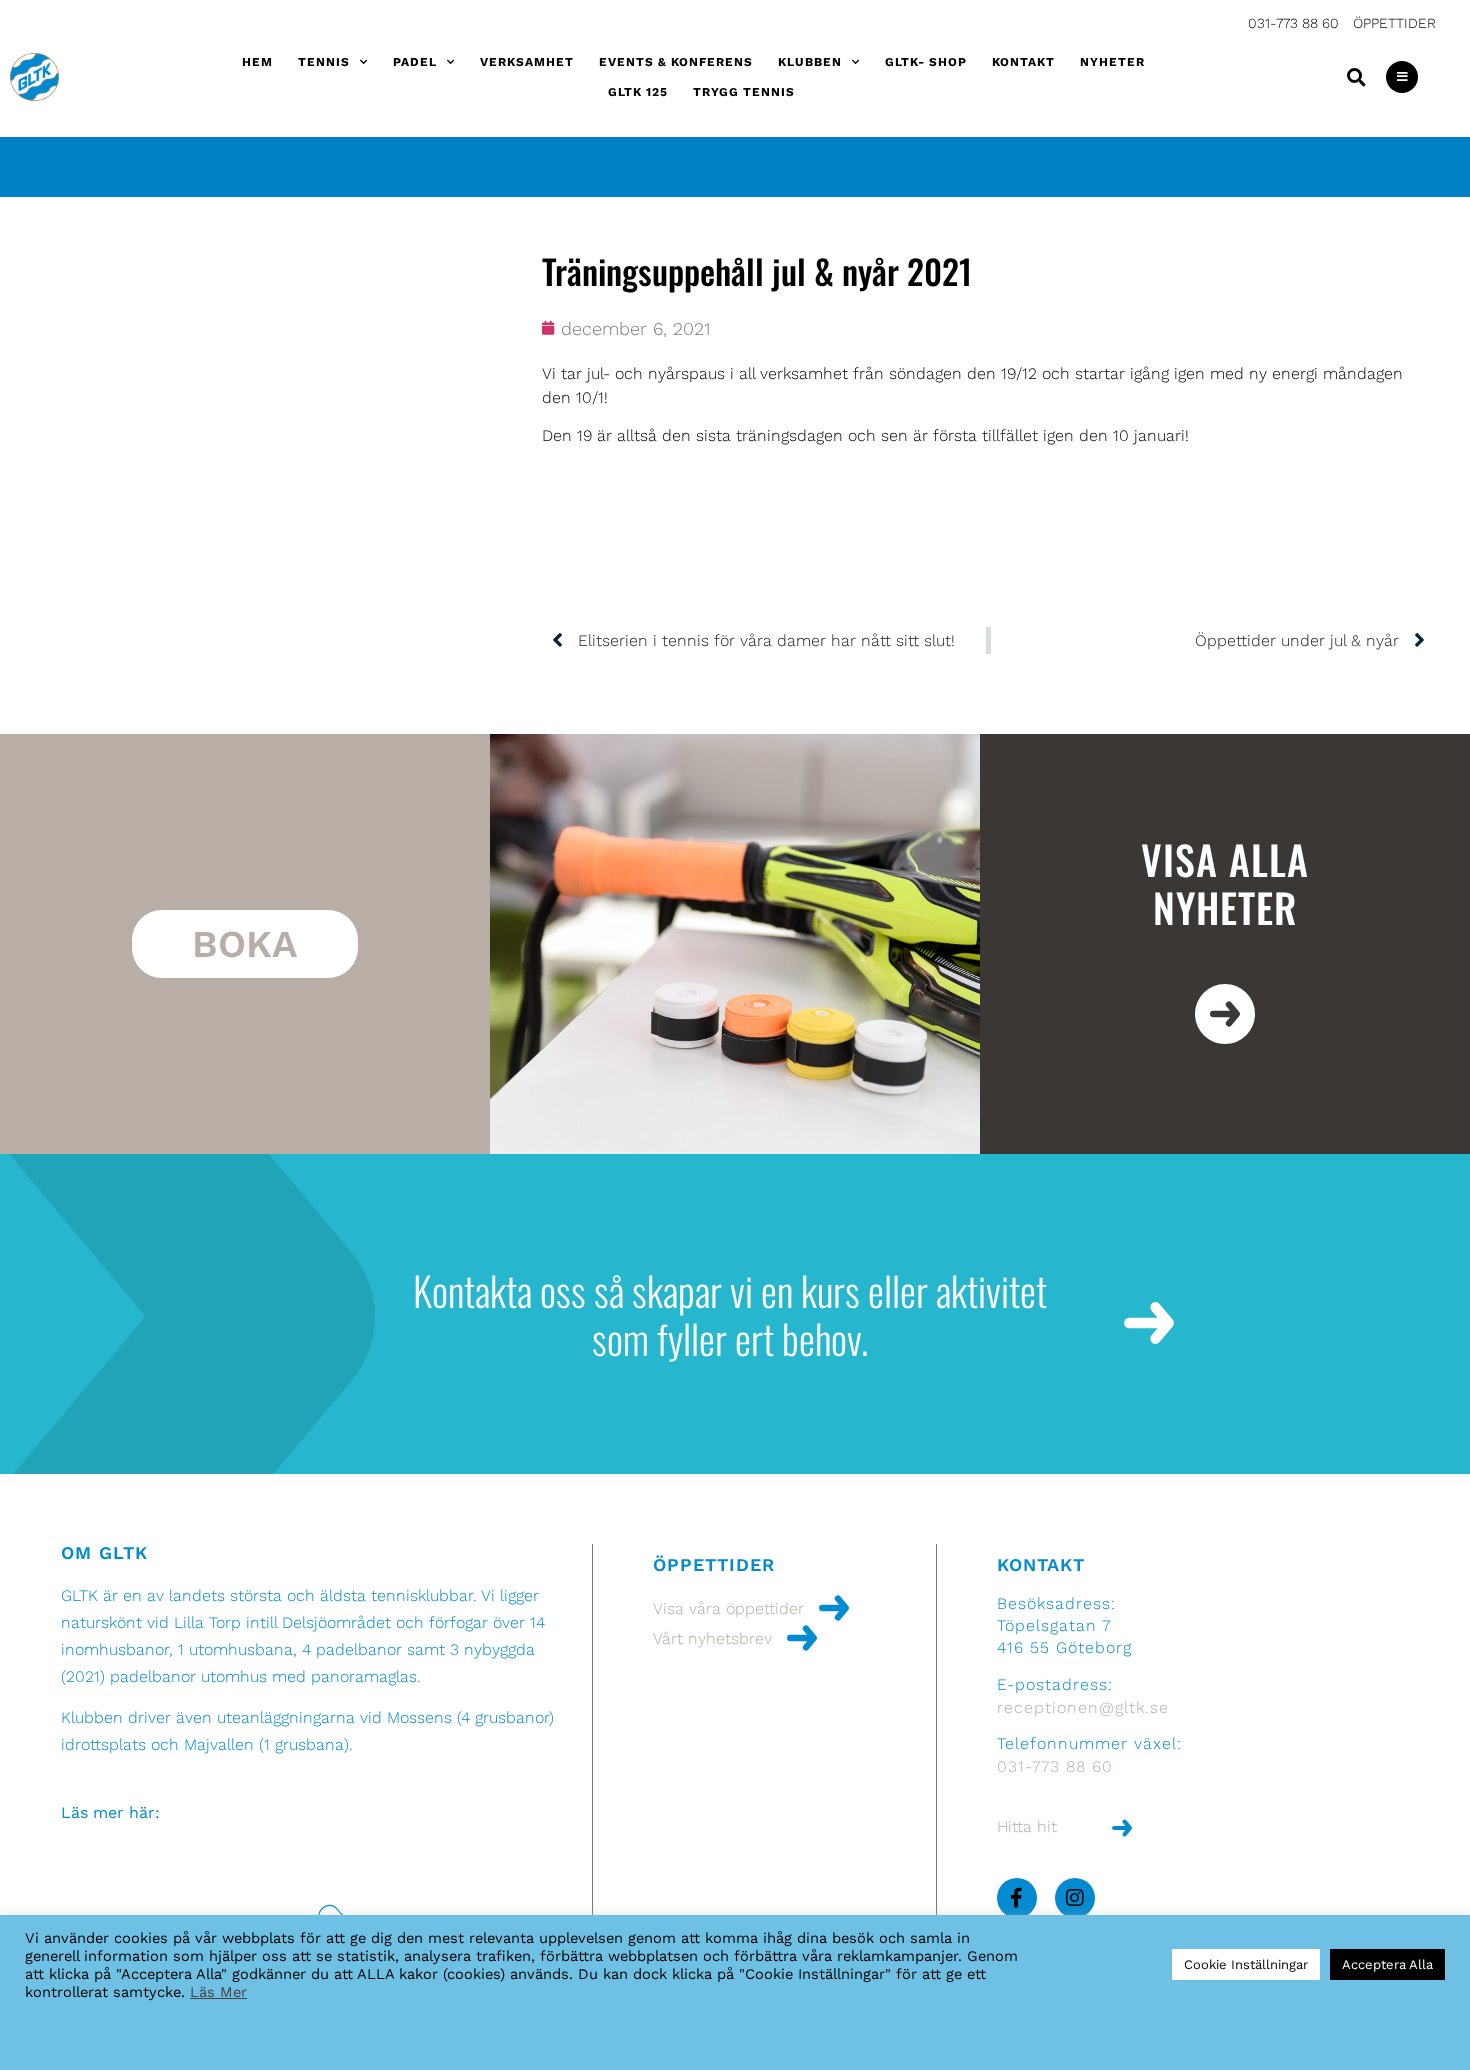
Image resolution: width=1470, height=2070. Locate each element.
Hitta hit (1027, 1826)
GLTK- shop (926, 62)
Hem (257, 62)
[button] (1356, 77)
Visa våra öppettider (728, 1608)
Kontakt (1023, 62)
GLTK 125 (638, 92)
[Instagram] (1075, 1898)
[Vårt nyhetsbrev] (802, 1638)
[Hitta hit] (1122, 1828)
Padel (415, 62)
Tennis (324, 62)
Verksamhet (527, 62)
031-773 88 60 (1293, 23)
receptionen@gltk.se (1083, 1707)
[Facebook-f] (1017, 1898)
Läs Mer (218, 1992)
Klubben (810, 62)
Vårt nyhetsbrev (712, 1638)
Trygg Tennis (744, 92)
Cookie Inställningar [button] (1246, 1964)
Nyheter (1112, 62)
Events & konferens (676, 62)
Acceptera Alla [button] (1387, 1964)
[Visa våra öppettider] (834, 1608)
